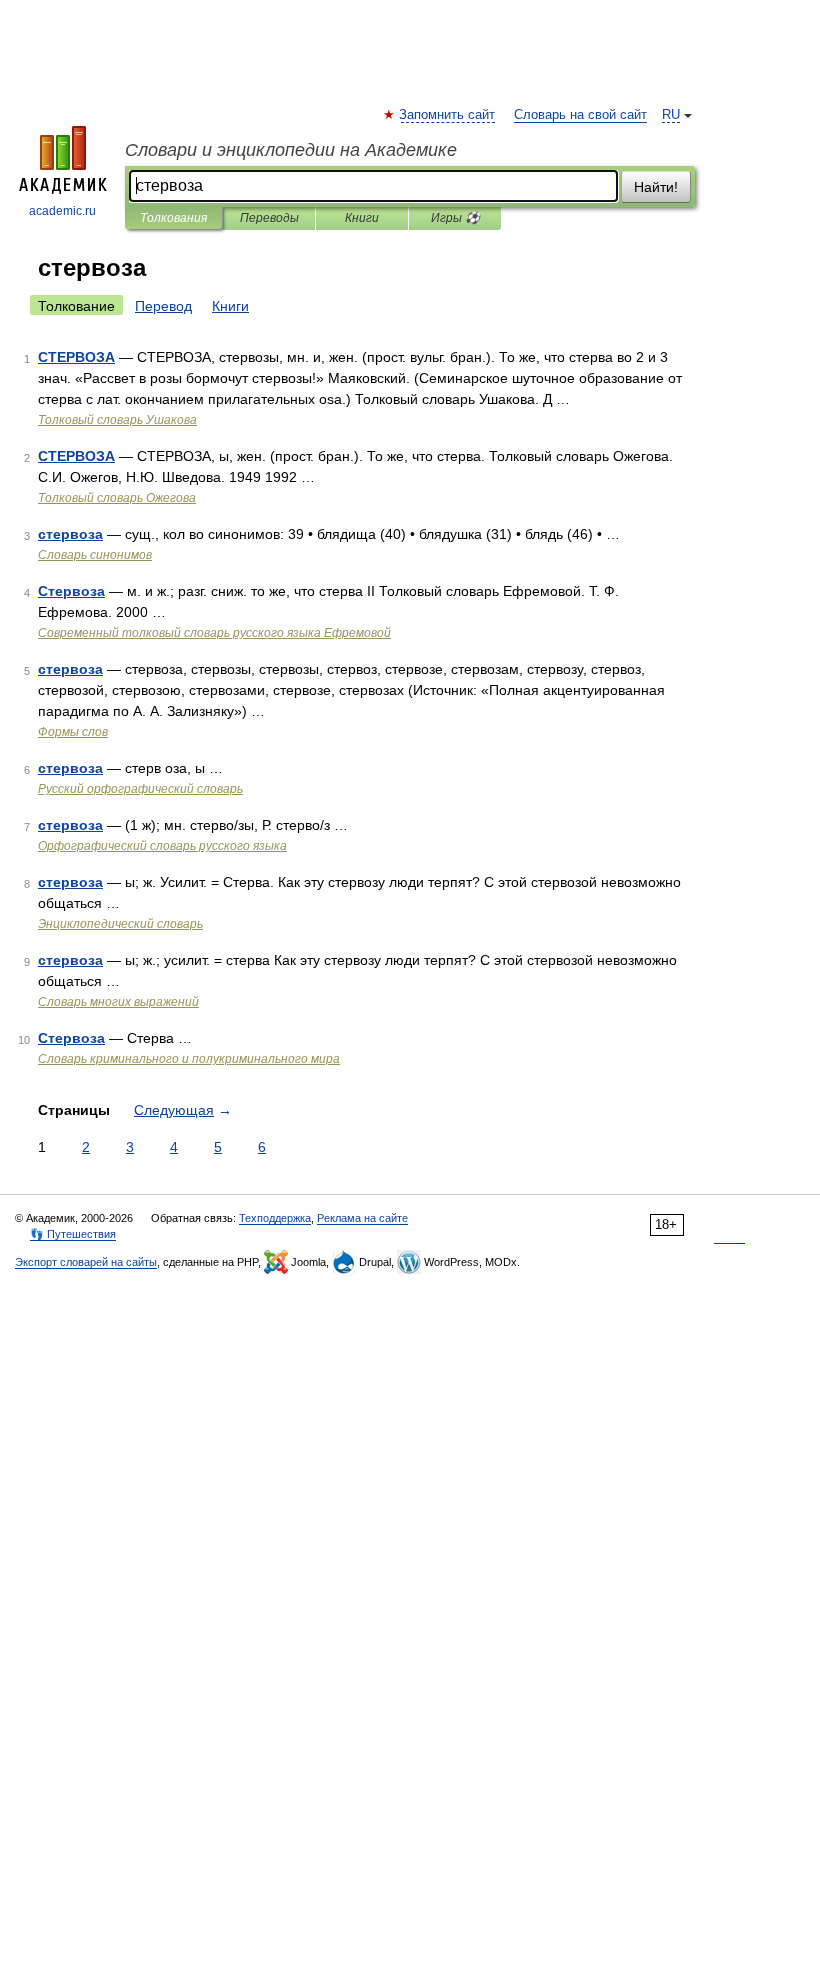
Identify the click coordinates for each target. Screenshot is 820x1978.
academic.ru (62, 211)
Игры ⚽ (455, 218)
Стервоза (71, 591)
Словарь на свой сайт (580, 115)
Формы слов (73, 732)
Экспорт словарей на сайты (86, 1262)
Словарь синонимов (95, 555)
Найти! (656, 187)
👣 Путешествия (73, 1234)
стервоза (70, 534)
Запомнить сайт (448, 115)
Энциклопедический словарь (120, 924)
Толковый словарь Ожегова (117, 498)
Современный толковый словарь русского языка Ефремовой (214, 633)
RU (671, 115)
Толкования (173, 218)
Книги (362, 218)
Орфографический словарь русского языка (162, 846)
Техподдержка (275, 1218)
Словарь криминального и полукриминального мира (189, 1059)
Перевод (163, 306)
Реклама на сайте (362, 1218)
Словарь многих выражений (118, 1002)
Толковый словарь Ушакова (117, 420)
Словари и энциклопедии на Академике (291, 150)
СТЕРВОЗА (76, 357)
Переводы (269, 218)
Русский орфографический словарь (140, 789)
